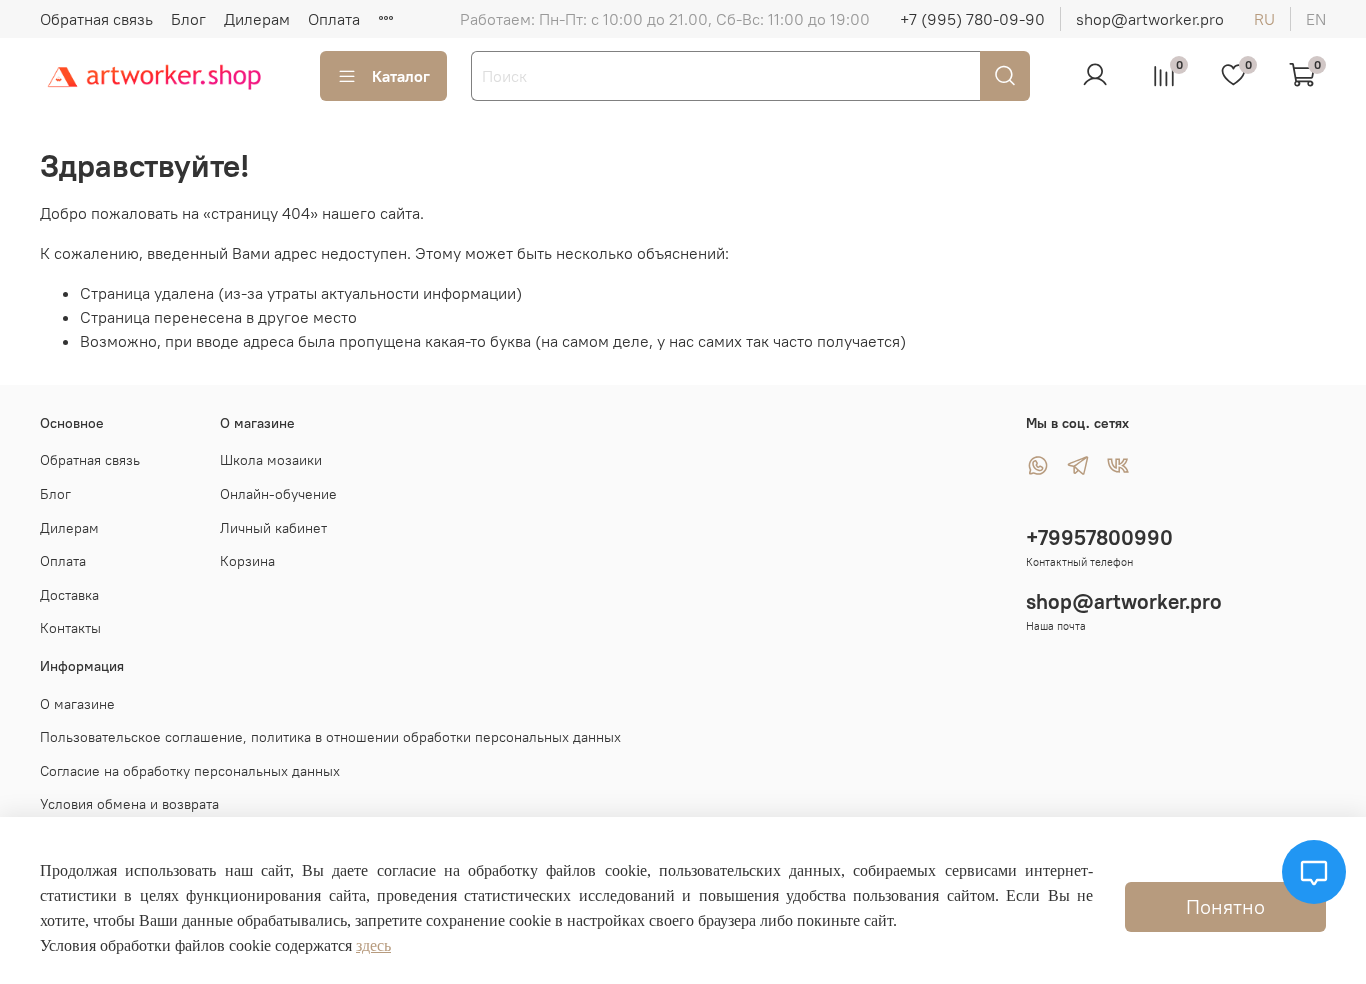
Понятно (1225, 906)
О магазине (77, 704)
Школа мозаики (271, 460)
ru (1264, 19)
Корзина (247, 561)
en (1316, 19)
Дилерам (257, 19)
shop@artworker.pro (1150, 19)
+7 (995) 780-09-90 (972, 19)
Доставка (69, 595)
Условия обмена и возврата (129, 804)
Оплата (334, 19)
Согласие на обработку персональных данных (190, 771)
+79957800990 (1099, 537)
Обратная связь (96, 19)
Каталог (401, 76)
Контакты (70, 628)
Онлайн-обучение (278, 494)
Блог (188, 19)
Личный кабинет (273, 528)
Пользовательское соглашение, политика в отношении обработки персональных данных (330, 737)
